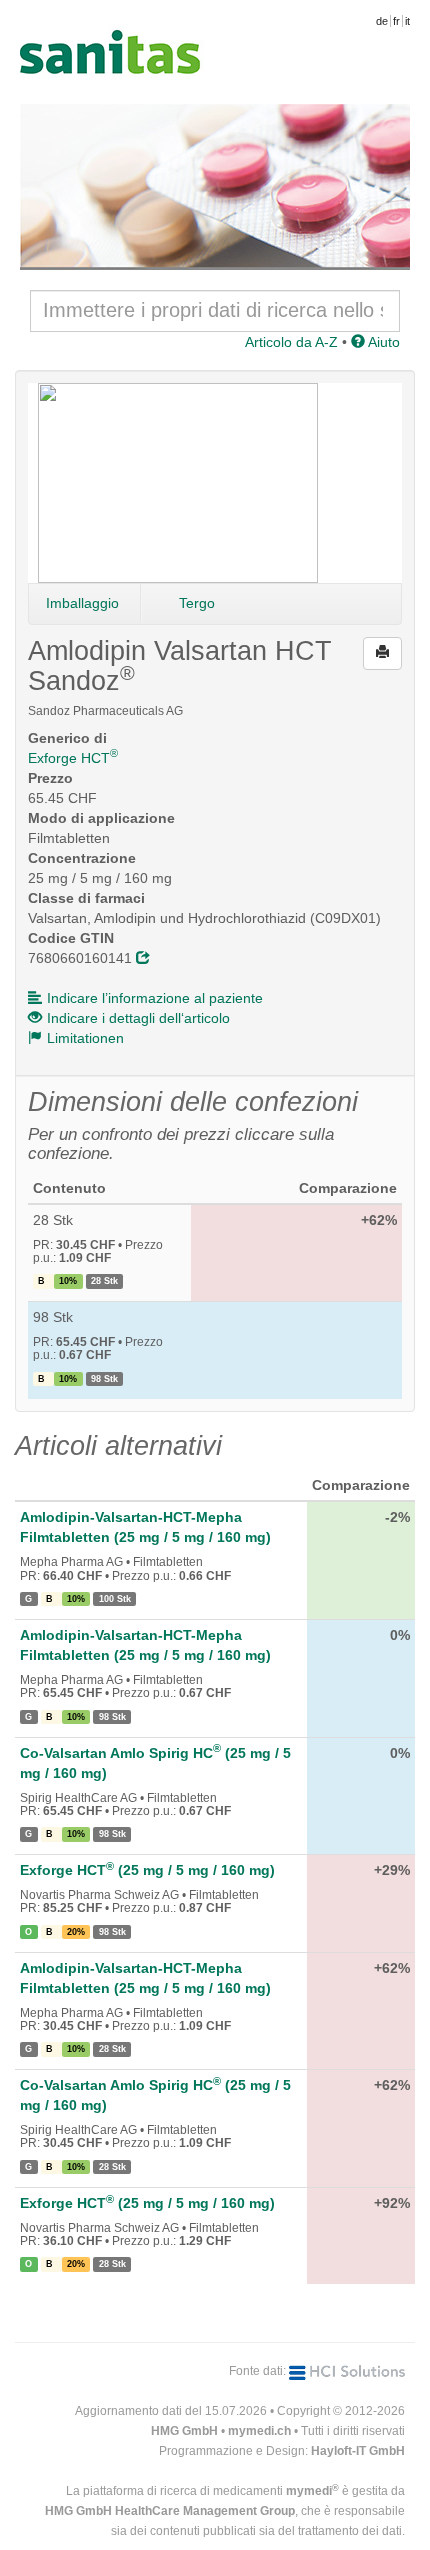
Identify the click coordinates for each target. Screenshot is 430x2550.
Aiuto (382, 342)
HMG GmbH (184, 2431)
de (382, 21)
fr (396, 21)
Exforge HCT (73, 758)
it (407, 21)
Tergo (197, 603)
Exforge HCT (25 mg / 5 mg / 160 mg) (147, 1870)
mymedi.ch (259, 2431)
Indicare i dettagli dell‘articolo (138, 1018)
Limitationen (85, 1038)
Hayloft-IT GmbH (358, 2451)
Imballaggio (82, 603)
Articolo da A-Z (291, 342)
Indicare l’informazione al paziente (155, 998)
